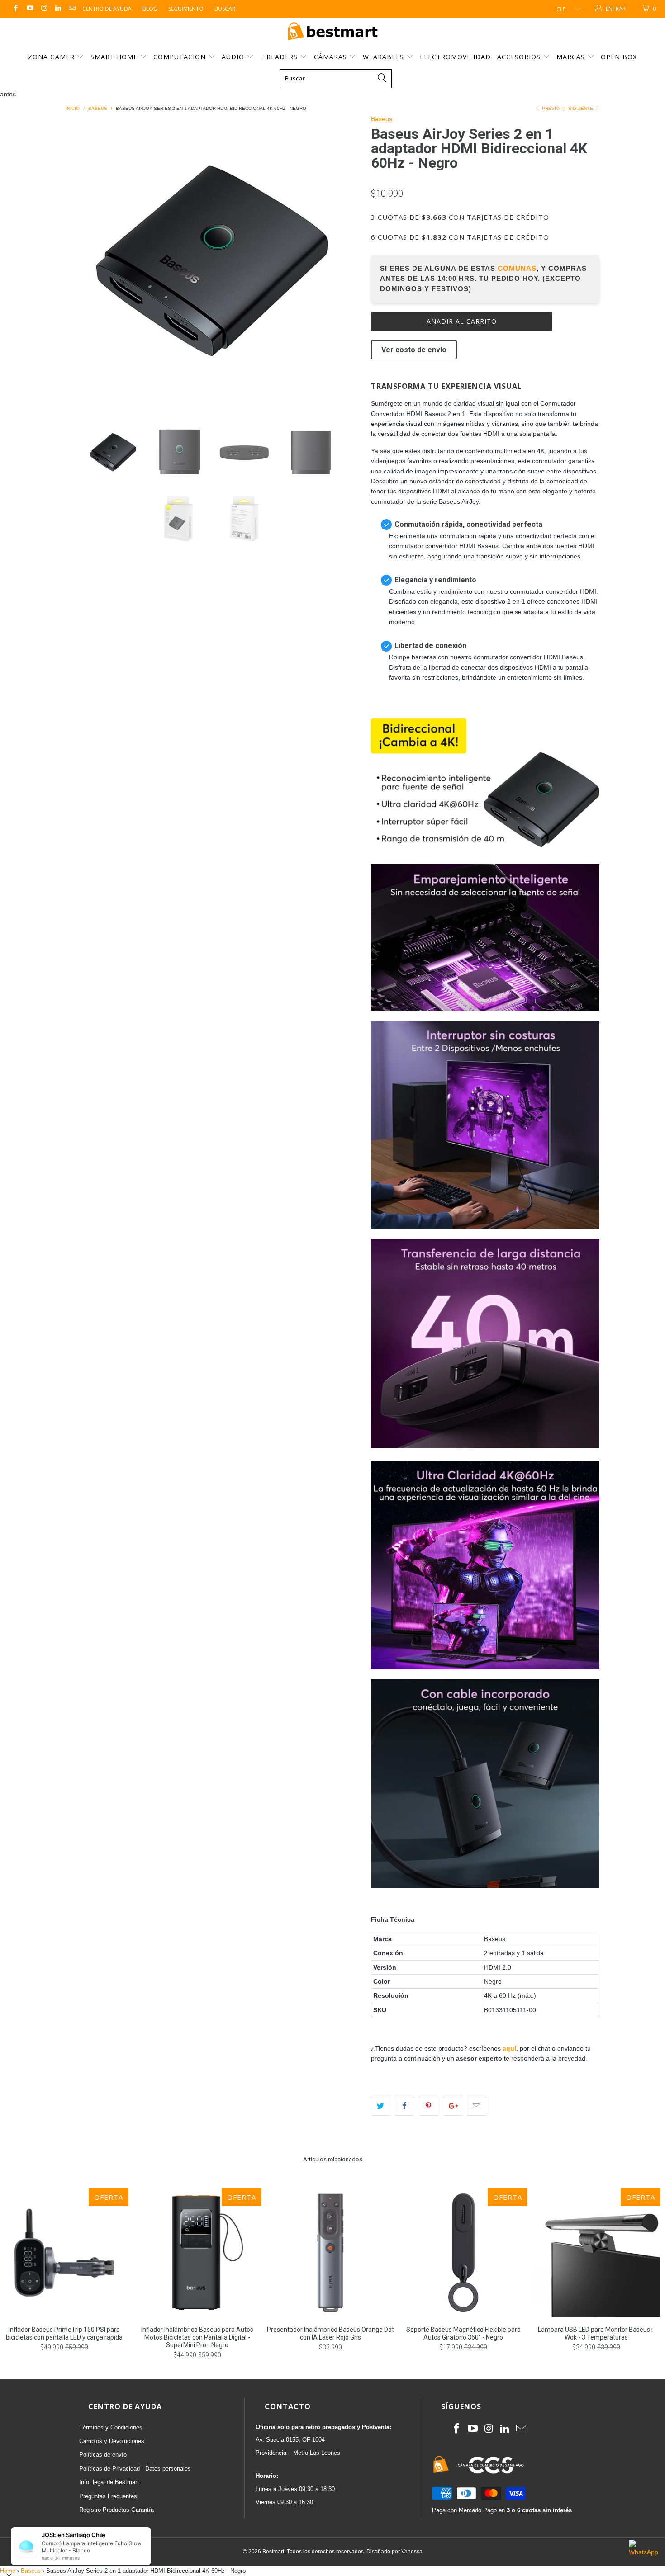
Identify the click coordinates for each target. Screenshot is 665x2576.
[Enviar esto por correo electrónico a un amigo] (477, 2106)
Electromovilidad (455, 57)
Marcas (571, 57)
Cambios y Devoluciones (112, 2441)
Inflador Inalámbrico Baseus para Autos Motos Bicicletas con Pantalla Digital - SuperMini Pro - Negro (197, 2253)
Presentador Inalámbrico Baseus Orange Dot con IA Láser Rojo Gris (330, 2253)
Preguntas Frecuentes (108, 2496)
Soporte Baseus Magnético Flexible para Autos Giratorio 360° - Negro (463, 2253)
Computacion (181, 57)
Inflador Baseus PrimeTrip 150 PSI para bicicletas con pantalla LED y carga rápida (64, 2253)
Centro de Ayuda (107, 9)
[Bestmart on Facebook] (15, 9)
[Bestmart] (332, 32)
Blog (150, 9)
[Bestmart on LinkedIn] (58, 9)
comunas (517, 268)
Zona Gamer (52, 57)
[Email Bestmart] (72, 9)
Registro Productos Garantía (116, 2510)
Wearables (385, 57)
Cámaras (332, 57)
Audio (234, 57)
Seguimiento (186, 9)
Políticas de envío (103, 2455)
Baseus (382, 119)
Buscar (225, 9)
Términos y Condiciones (111, 2427)
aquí (509, 2048)
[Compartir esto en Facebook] (405, 2106)
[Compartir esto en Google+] (453, 2106)
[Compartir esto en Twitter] (381, 2106)
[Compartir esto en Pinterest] (429, 2106)
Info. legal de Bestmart (109, 2482)
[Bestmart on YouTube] (29, 9)
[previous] (81, 262)
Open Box (619, 57)
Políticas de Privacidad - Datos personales (135, 2469)
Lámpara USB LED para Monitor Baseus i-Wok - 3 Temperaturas (596, 2253)
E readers (280, 57)
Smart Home (115, 57)
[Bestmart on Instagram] (44, 9)
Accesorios (520, 57)
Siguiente (581, 108)
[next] (346, 262)
